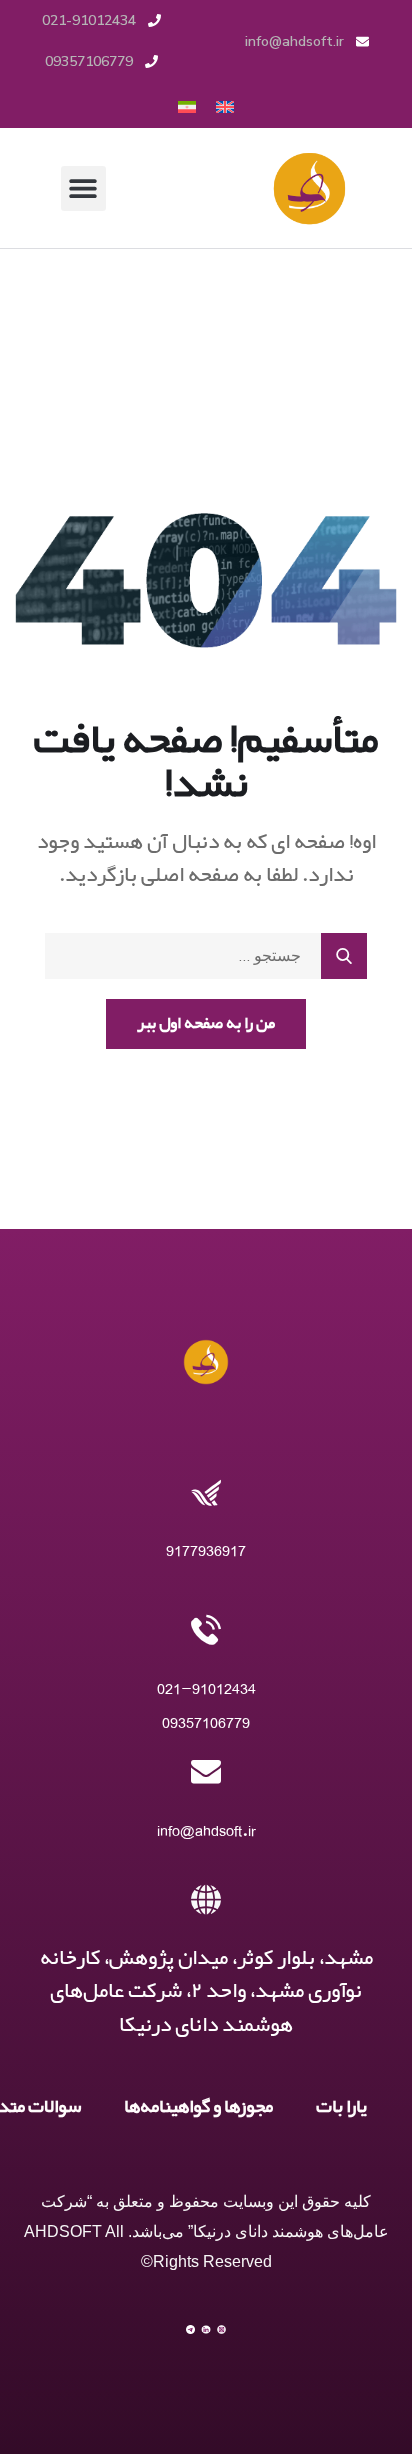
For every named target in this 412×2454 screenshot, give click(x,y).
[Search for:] (206, 956)
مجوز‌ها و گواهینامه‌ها (198, 2107)
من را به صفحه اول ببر (206, 1023)
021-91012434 (206, 1688)
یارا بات (341, 2107)
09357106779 (206, 1722)
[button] (83, 188)
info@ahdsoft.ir (206, 1830)
